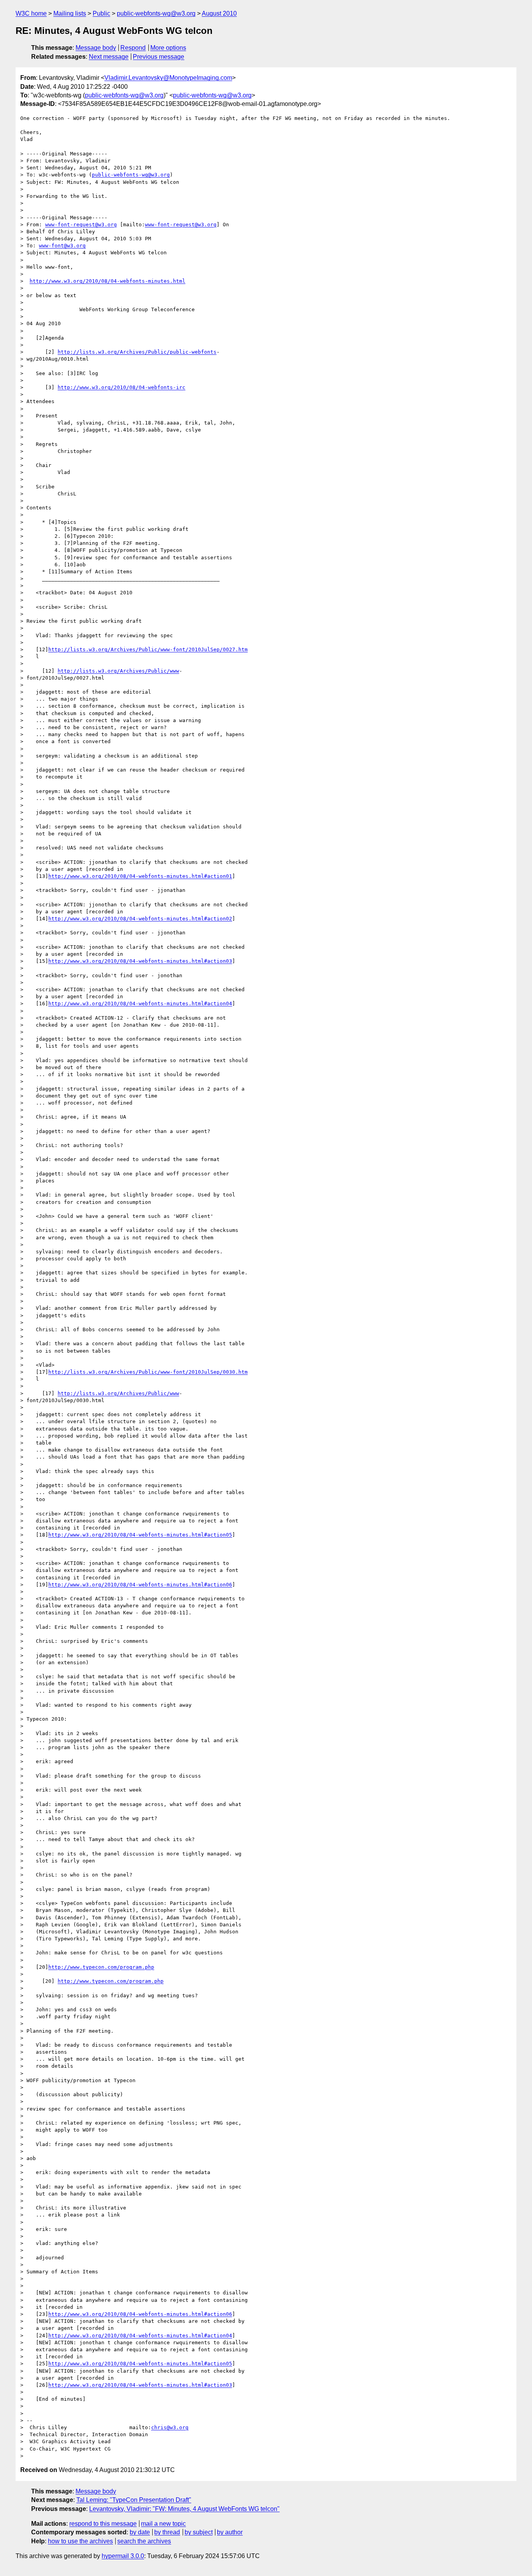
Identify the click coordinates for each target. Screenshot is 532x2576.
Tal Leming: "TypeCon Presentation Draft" (134, 2500)
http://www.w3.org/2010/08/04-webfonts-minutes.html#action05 (140, 1535)
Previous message (159, 57)
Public (101, 13)
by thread (167, 2532)
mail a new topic (163, 2524)
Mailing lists (70, 13)
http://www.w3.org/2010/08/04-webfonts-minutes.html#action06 (140, 1585)
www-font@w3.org (62, 246)
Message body (96, 48)
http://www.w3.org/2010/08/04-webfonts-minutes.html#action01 (140, 876)
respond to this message (103, 2524)
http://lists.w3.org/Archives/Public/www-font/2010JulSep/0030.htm (148, 1372)
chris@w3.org (170, 2427)
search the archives (144, 2541)
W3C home (31, 13)
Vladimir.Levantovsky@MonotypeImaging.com (168, 78)
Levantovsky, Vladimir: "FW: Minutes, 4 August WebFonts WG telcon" (184, 2509)
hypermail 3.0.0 (123, 2556)
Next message (109, 57)
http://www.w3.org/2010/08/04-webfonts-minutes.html (107, 281)
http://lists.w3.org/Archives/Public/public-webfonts (137, 352)
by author (230, 2532)
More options (168, 48)
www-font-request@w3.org (81, 225)
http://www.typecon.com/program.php (101, 1967)
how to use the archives (80, 2541)
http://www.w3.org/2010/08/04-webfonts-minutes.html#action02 (140, 919)
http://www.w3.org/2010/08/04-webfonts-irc (122, 387)
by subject (199, 2532)
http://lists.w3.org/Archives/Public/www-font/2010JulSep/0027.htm (148, 649)
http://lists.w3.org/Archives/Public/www (118, 671)
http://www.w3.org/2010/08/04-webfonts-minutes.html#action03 (140, 961)
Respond (133, 48)
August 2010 (219, 13)
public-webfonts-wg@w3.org (156, 13)
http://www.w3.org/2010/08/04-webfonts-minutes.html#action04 (140, 1003)
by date (140, 2532)
